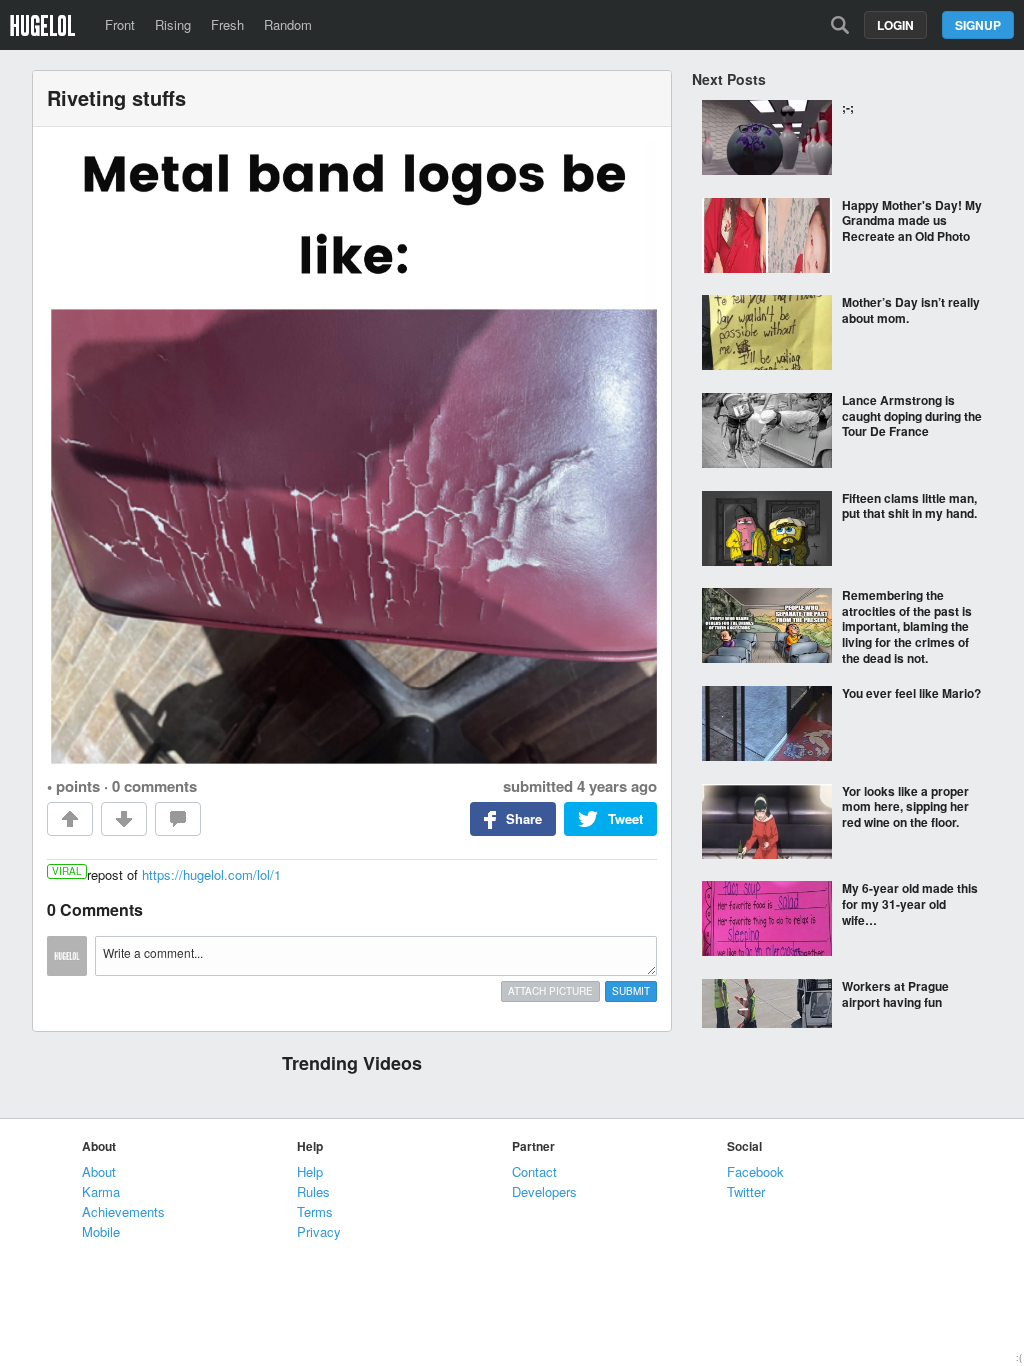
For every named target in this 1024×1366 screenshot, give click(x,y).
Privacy (319, 1231)
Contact (534, 1171)
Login (895, 25)
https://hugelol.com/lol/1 (211, 874)
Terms (315, 1211)
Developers (544, 1191)
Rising (173, 24)
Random (288, 24)
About (99, 1171)
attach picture (550, 991)
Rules (313, 1191)
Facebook (755, 1171)
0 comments (154, 786)
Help (310, 1171)
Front (120, 24)
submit (631, 991)
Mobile (101, 1231)
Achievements (123, 1211)
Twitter (746, 1191)
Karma (101, 1191)
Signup (978, 25)
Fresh (227, 24)
